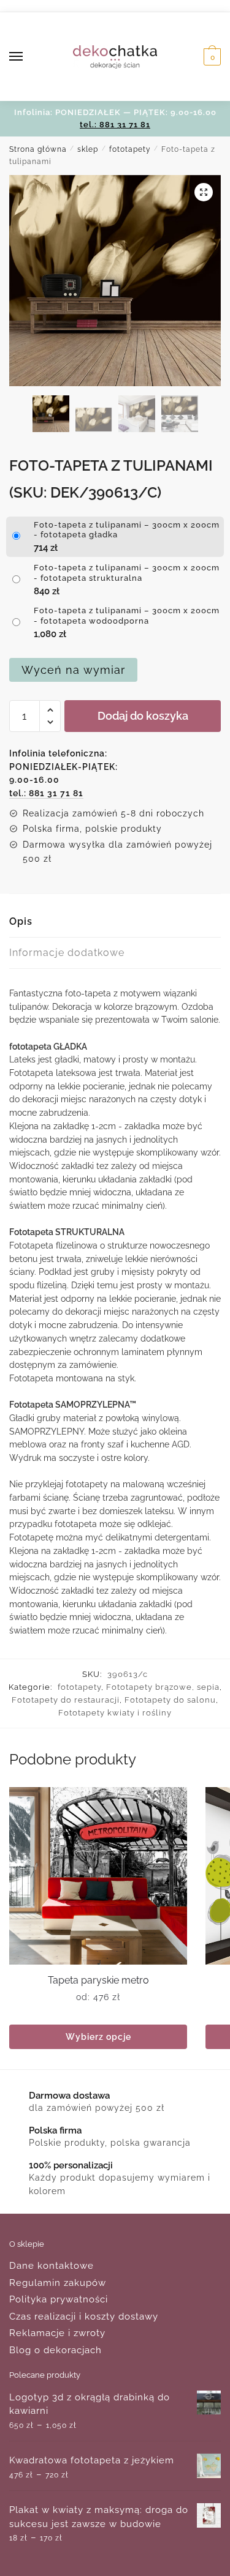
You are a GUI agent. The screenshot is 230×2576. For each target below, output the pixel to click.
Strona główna (38, 149)
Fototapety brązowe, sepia (163, 1687)
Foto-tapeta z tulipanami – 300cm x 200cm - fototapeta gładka (127, 530)
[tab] (115, 922)
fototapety (130, 149)
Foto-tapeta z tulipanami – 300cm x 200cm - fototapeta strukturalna (127, 573)
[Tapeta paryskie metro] (98, 1876)
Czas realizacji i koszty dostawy (84, 2317)
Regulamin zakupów (58, 2283)
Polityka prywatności (59, 2299)
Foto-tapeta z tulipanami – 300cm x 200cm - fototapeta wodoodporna (127, 616)
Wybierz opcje (98, 2037)
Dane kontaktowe (52, 2266)
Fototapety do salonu (170, 1700)
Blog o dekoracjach (56, 2350)
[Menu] (28, 57)
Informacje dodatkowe (67, 953)
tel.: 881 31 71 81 (115, 125)
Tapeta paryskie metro (98, 1980)
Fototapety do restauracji (66, 1700)
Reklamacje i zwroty (57, 2333)
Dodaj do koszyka (143, 716)
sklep (88, 149)
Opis (21, 921)
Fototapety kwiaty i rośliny (115, 1713)
